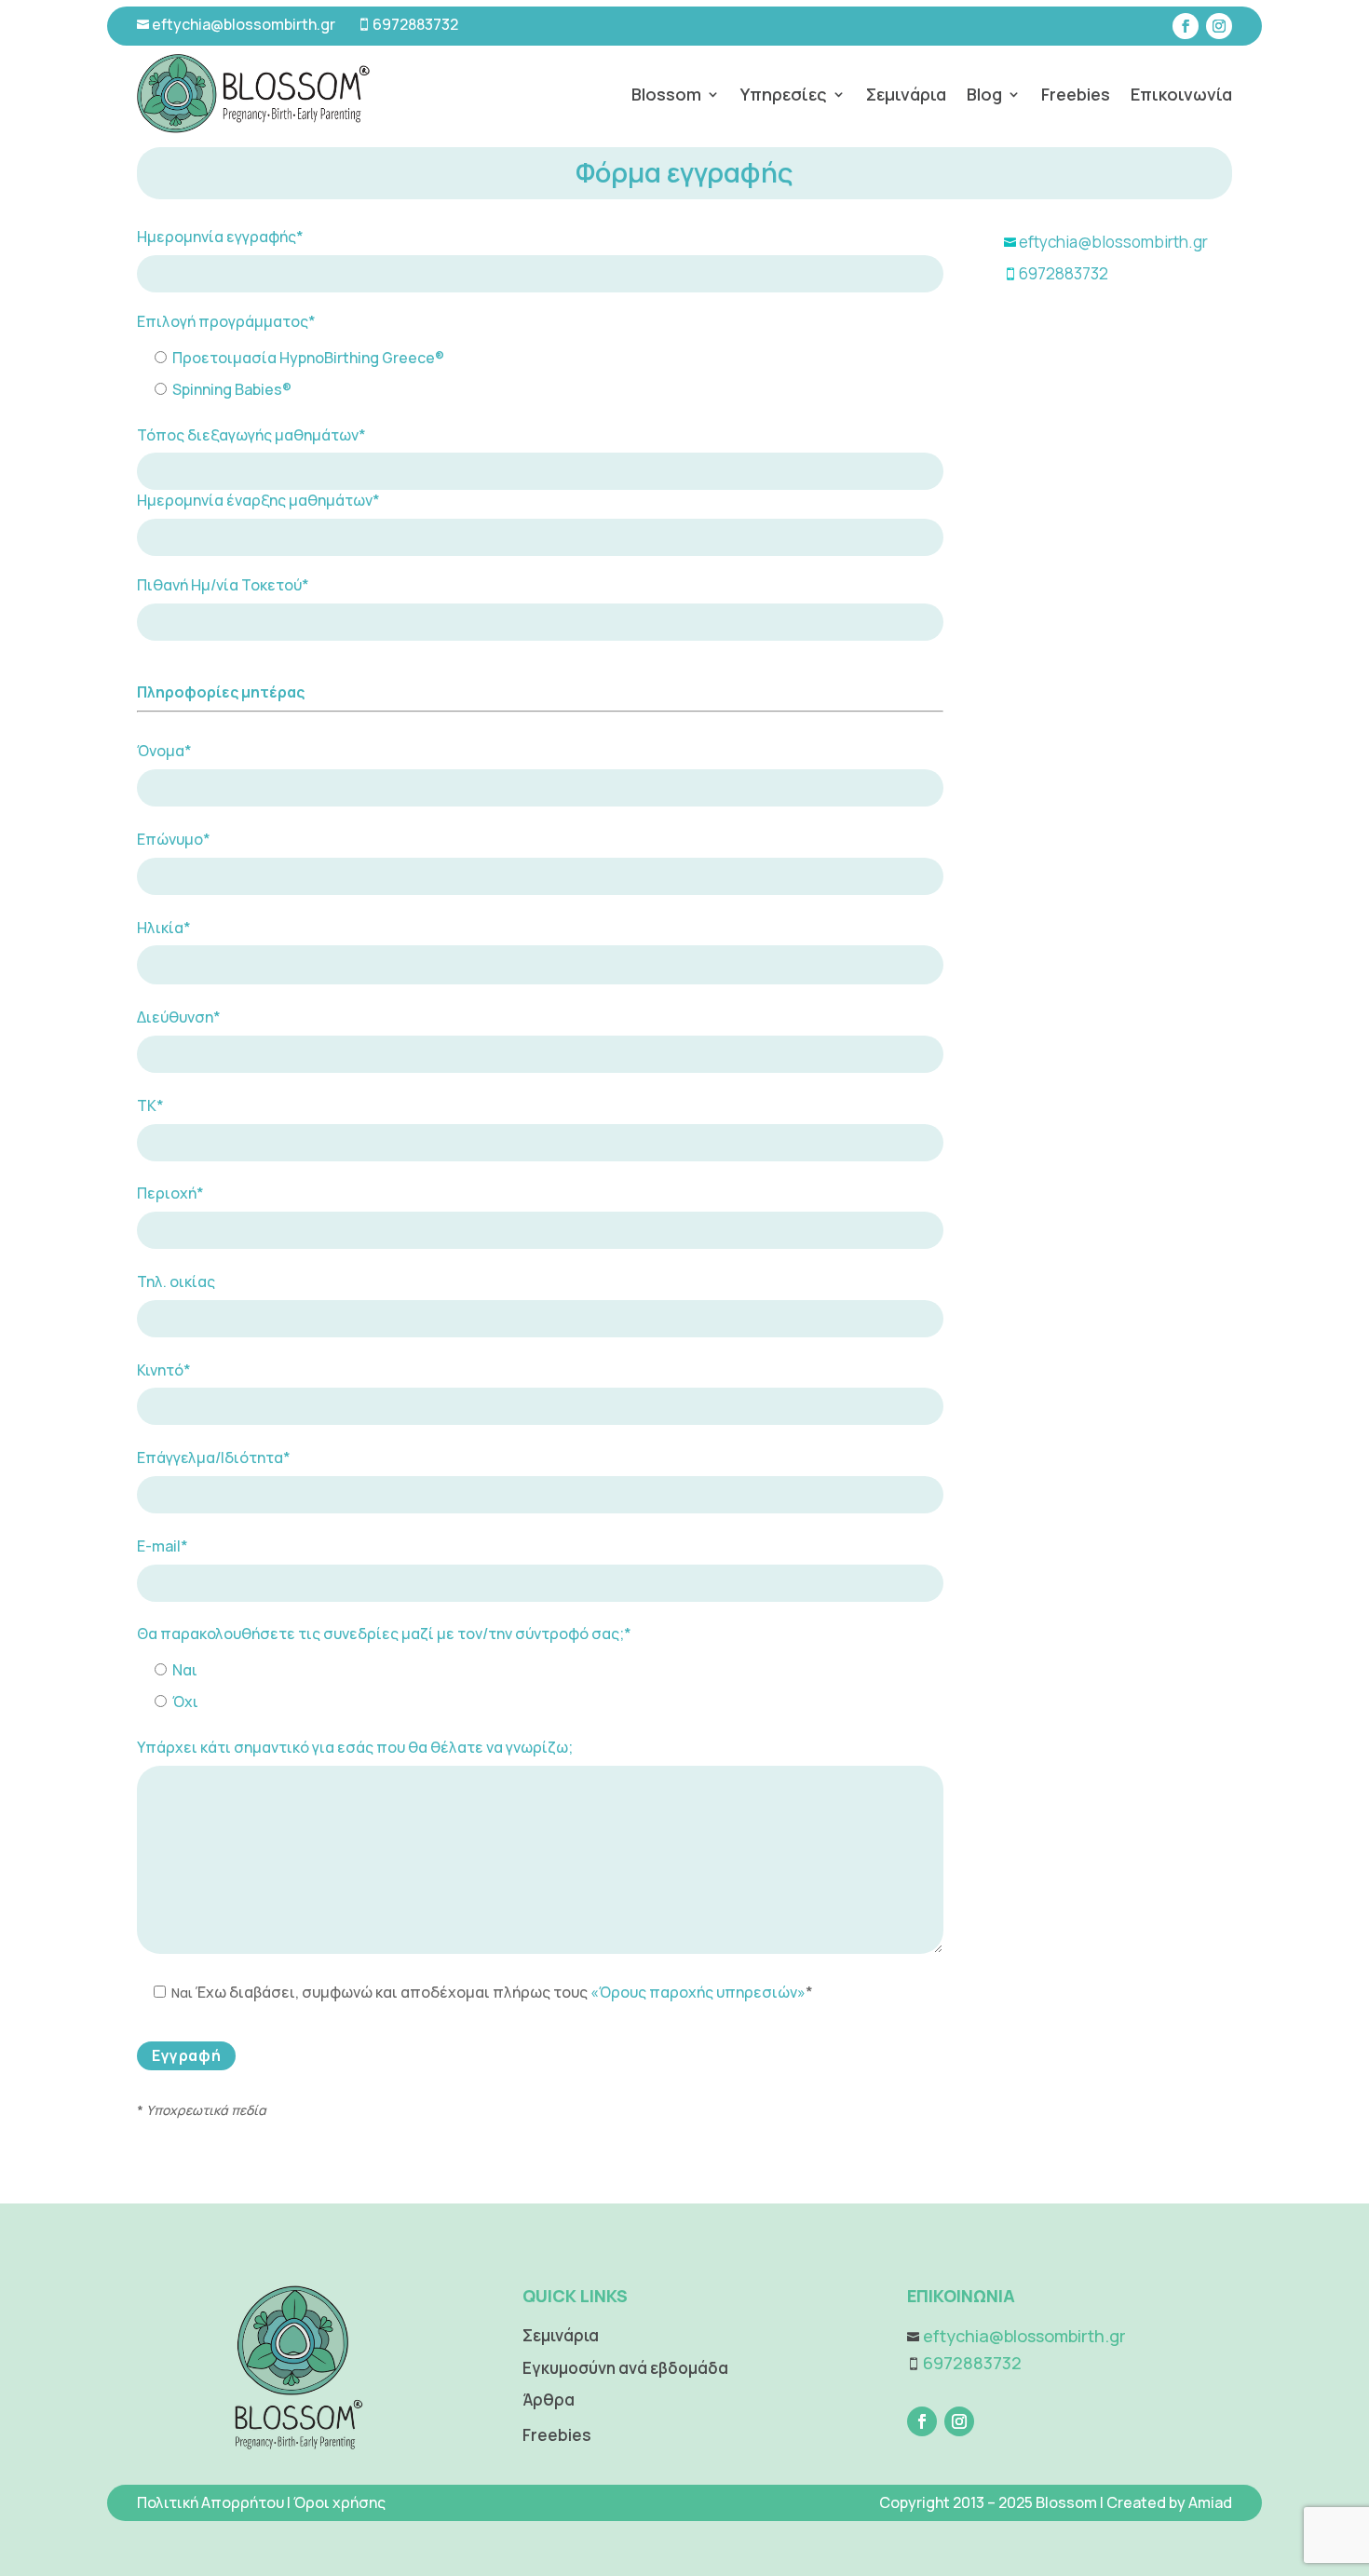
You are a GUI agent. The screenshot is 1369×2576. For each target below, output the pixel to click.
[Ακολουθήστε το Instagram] (1219, 26)
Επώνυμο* (174, 839)
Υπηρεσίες (784, 94)
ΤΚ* (150, 1105)
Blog (984, 94)
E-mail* (163, 1546)
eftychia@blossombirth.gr (242, 24)
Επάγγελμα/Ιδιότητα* (214, 1457)
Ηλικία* (164, 928)
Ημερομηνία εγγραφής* (220, 237)
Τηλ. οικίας (176, 1281)
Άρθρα (549, 2400)
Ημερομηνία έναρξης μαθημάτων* (258, 500)
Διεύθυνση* (179, 1017)
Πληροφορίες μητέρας (221, 692)
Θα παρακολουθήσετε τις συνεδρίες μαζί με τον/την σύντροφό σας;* (384, 1634)
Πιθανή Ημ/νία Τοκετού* (223, 585)
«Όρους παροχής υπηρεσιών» (698, 1992)
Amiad (1210, 2502)
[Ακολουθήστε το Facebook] (1186, 26)
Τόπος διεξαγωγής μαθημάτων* (251, 435)
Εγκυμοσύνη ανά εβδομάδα (625, 2369)
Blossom (666, 94)
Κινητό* (164, 1370)
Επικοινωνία (1181, 94)
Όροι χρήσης (339, 2502)
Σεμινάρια (906, 94)
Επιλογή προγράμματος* (226, 321)
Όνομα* (164, 751)
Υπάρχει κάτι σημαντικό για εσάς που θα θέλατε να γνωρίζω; (355, 1747)
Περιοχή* (170, 1193)
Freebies (1076, 94)
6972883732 (415, 24)
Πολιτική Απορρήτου (210, 2502)
